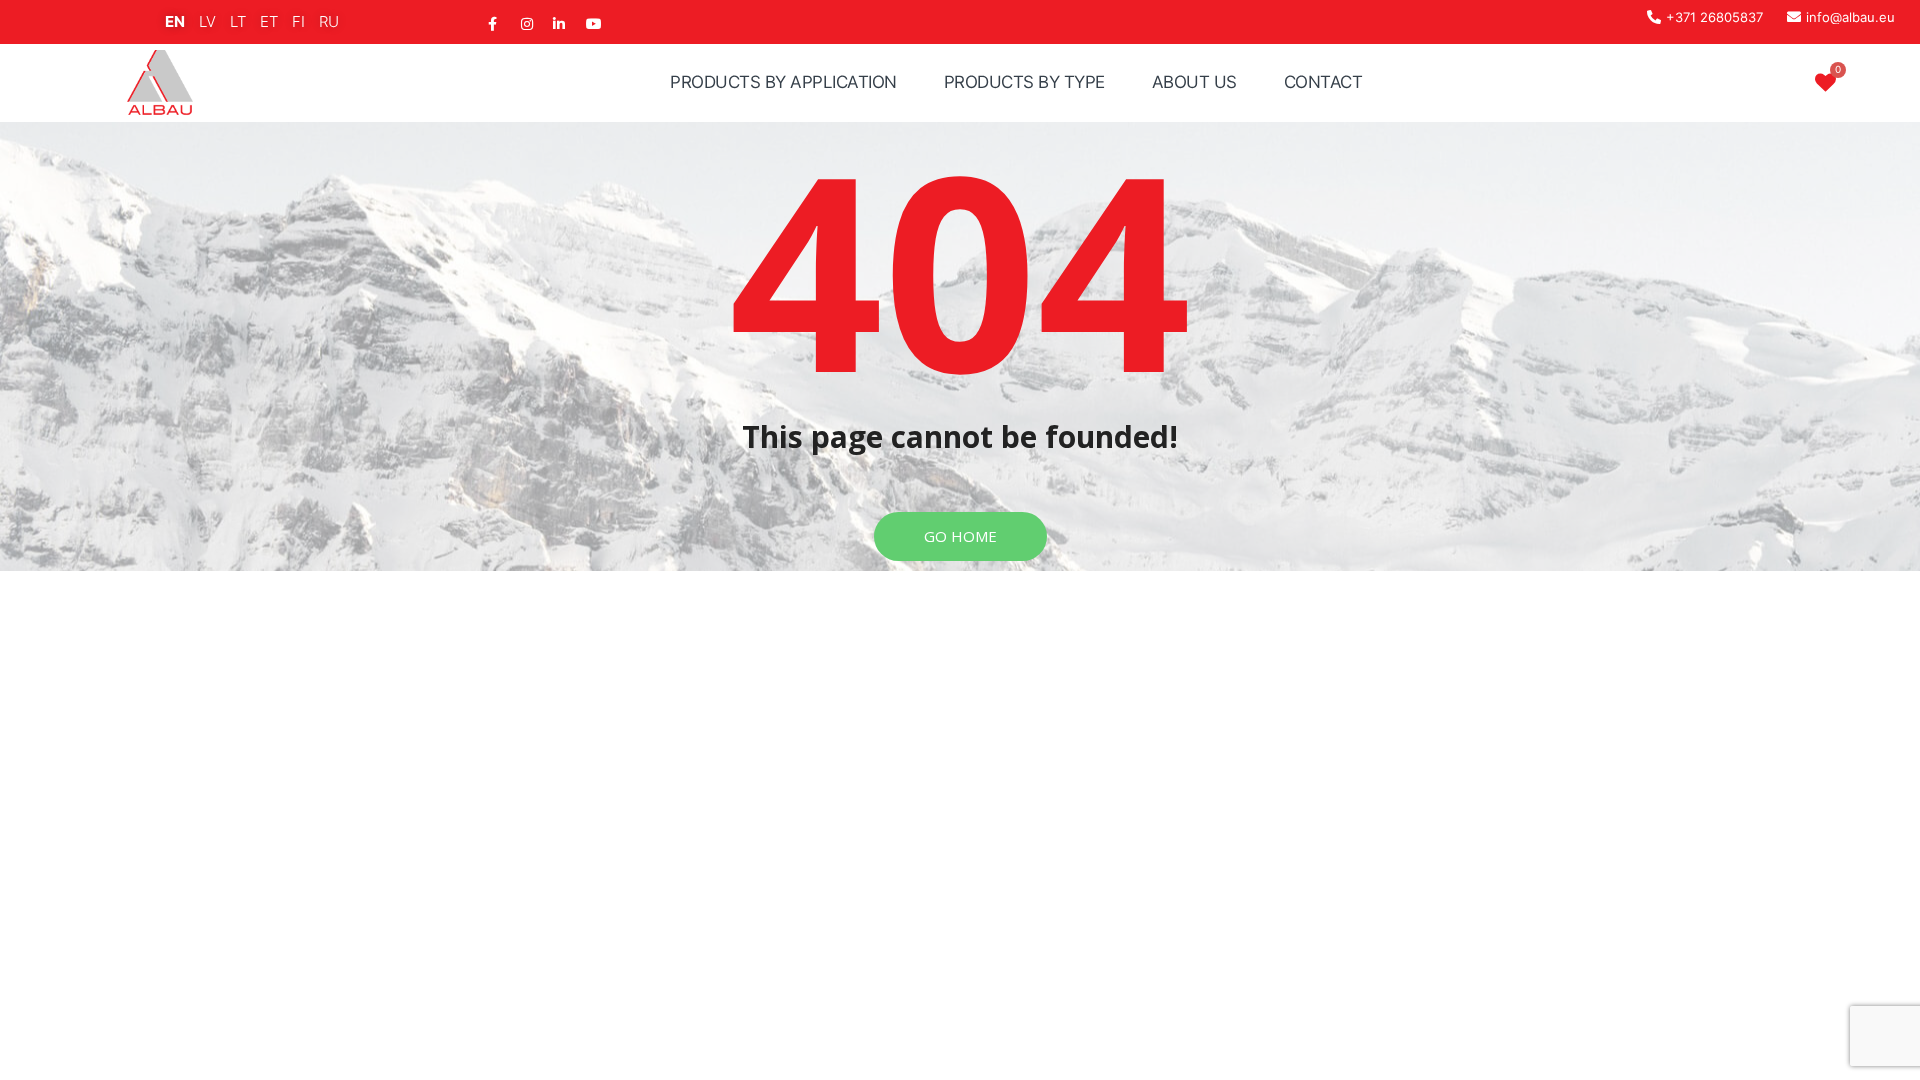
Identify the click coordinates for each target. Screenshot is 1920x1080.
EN (175, 21)
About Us (1194, 82)
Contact (1323, 82)
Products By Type (1024, 82)
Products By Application (783, 82)
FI (298, 21)
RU (329, 21)
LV (207, 21)
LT (238, 21)
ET (269, 21)
